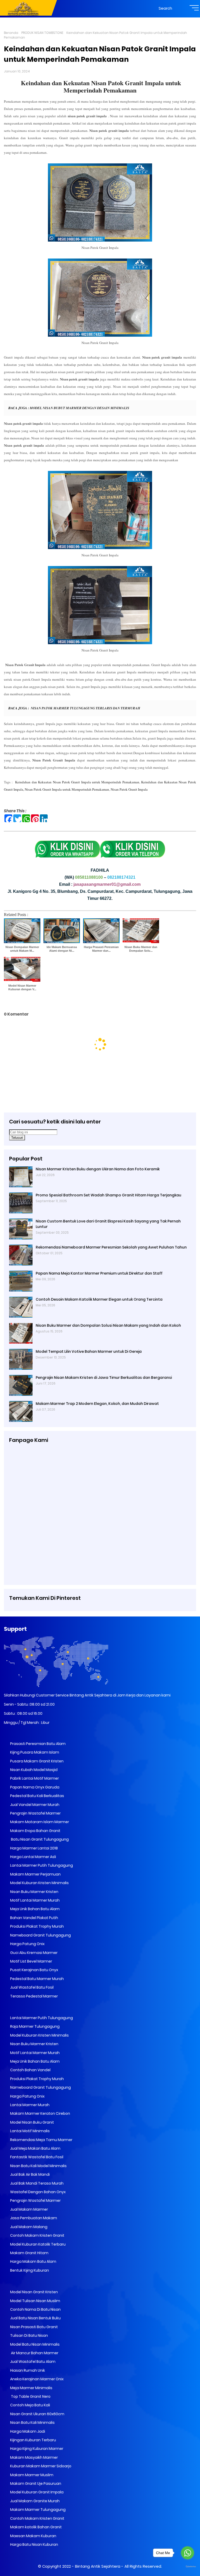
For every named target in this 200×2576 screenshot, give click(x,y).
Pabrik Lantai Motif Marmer (34, 1778)
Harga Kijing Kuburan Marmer (36, 2449)
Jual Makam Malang (28, 2227)
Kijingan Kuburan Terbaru (33, 2440)
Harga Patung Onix (27, 1944)
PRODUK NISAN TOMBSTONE (42, 33)
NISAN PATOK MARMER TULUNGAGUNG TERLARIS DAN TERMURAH (85, 708)
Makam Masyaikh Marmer (34, 2457)
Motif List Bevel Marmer (31, 1961)
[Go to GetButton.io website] (187, 2567)
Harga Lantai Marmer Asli (33, 1857)
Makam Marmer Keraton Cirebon (40, 2113)
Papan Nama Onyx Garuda (35, 1787)
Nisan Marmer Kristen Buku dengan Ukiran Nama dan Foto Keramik (98, 1169)
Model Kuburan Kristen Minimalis (39, 1883)
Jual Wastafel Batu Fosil (32, 1987)
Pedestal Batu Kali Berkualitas (37, 1796)
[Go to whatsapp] (187, 2553)
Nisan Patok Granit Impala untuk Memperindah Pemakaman (67, 789)
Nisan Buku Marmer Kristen (34, 1892)
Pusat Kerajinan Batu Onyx (34, 1970)
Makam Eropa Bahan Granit (35, 1831)
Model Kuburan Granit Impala (36, 2492)
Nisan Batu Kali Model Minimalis (38, 2166)
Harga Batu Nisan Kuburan (34, 2544)
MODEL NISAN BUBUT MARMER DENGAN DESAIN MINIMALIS (79, 408)
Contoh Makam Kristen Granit (37, 2235)
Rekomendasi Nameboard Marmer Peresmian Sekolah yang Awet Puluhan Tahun (111, 1247)
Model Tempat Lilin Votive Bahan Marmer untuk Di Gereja (89, 1351)
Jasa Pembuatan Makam (33, 2218)
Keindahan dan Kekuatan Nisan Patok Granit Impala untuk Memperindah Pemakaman (101, 86)
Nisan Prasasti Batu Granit (34, 2327)
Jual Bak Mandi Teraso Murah (36, 2183)
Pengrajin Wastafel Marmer (35, 1813)
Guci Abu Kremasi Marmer (33, 1953)
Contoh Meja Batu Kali (30, 2405)
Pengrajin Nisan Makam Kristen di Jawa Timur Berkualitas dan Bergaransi (104, 1378)
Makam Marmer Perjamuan (35, 1874)
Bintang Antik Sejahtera (98, 2566)
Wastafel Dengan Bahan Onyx (37, 2192)
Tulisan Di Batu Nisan (29, 2335)
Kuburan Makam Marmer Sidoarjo (40, 2466)
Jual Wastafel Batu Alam (32, 2362)
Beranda (11, 33)
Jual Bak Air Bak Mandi (30, 2174)
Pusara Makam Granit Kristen (36, 1761)
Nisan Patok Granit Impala (129, 789)
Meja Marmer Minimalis (31, 2388)
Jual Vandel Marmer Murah (34, 1805)
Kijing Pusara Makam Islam (34, 1752)
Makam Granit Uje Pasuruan (35, 2483)
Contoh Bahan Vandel (30, 2070)
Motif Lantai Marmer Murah (35, 1900)
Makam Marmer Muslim (31, 2475)
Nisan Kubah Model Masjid (33, 1770)
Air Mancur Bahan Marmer (34, 2353)
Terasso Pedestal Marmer (34, 1996)
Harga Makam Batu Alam (33, 2261)
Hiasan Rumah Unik (27, 2370)
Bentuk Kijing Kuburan (29, 2270)
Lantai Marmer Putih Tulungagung (41, 1865)
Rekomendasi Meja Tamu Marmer (41, 2140)
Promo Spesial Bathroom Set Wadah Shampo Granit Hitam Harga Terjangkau (108, 1195)
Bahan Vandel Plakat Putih (34, 1918)
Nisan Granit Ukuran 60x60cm (37, 2414)
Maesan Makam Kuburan (33, 2536)
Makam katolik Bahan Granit (36, 2527)
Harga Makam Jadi (27, 2431)
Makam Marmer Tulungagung (37, 2510)
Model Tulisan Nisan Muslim (35, 2301)
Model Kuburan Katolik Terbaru (37, 2244)
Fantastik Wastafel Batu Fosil (36, 2157)
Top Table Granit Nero (30, 2396)
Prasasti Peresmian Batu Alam (37, 1744)
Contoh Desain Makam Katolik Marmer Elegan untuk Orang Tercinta (99, 1299)
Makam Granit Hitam (29, 2253)
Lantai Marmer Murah (29, 2105)
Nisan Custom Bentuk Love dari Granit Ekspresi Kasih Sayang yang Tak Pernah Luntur (108, 1224)
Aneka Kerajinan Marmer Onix (36, 2379)
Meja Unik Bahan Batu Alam (35, 1909)
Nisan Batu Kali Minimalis (32, 2423)
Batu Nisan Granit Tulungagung (39, 1839)
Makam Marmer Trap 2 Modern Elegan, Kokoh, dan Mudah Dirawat (97, 1404)
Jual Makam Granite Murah (35, 2501)
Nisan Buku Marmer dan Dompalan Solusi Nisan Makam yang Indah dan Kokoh (108, 1325)
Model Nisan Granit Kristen (34, 2292)
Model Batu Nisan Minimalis (35, 2344)
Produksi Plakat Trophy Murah (37, 1926)
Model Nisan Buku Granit (32, 2122)
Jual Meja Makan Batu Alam (35, 2148)
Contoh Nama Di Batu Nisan (35, 2309)
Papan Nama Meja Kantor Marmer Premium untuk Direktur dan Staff (99, 1273)
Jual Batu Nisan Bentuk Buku (35, 2318)
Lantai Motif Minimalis (30, 2131)
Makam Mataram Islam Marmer (39, 1822)
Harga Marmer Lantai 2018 (34, 1848)
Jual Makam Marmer (29, 2209)
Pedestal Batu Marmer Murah (37, 1979)
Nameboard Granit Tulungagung (40, 1935)
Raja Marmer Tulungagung (35, 2026)
